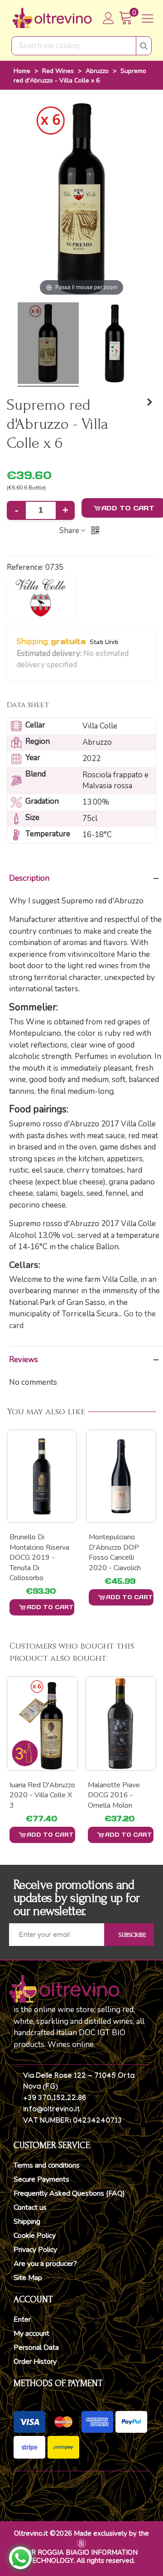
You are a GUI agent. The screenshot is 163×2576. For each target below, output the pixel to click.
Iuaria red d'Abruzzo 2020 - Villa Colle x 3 (42, 1795)
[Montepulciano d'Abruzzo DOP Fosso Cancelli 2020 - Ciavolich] (121, 1476)
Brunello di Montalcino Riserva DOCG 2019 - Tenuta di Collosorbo (39, 1557)
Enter (22, 2319)
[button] (83, 665)
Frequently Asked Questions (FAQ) (69, 2193)
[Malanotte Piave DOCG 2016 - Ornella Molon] (121, 1723)
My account (31, 2333)
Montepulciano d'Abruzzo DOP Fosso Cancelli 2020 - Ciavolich (115, 1552)
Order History (35, 2362)
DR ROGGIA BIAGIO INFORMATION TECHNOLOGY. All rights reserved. (82, 2557)
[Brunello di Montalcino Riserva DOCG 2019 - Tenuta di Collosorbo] (42, 1476)
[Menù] (148, 18)
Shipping (27, 2222)
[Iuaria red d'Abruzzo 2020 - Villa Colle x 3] (42, 1723)
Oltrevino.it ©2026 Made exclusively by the (81, 2533)
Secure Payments (41, 2179)
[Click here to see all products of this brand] (42, 597)
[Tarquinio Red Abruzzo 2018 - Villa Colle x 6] (149, 403)
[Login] (109, 18)
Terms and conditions (47, 2165)
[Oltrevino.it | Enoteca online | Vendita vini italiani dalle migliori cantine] (52, 18)
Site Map (28, 2278)
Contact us (30, 2207)
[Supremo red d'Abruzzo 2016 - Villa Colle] (48, 344)
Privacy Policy (35, 2250)
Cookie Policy (35, 2236)
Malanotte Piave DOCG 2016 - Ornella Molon (114, 1795)
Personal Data (36, 2348)
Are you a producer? (45, 2264)
